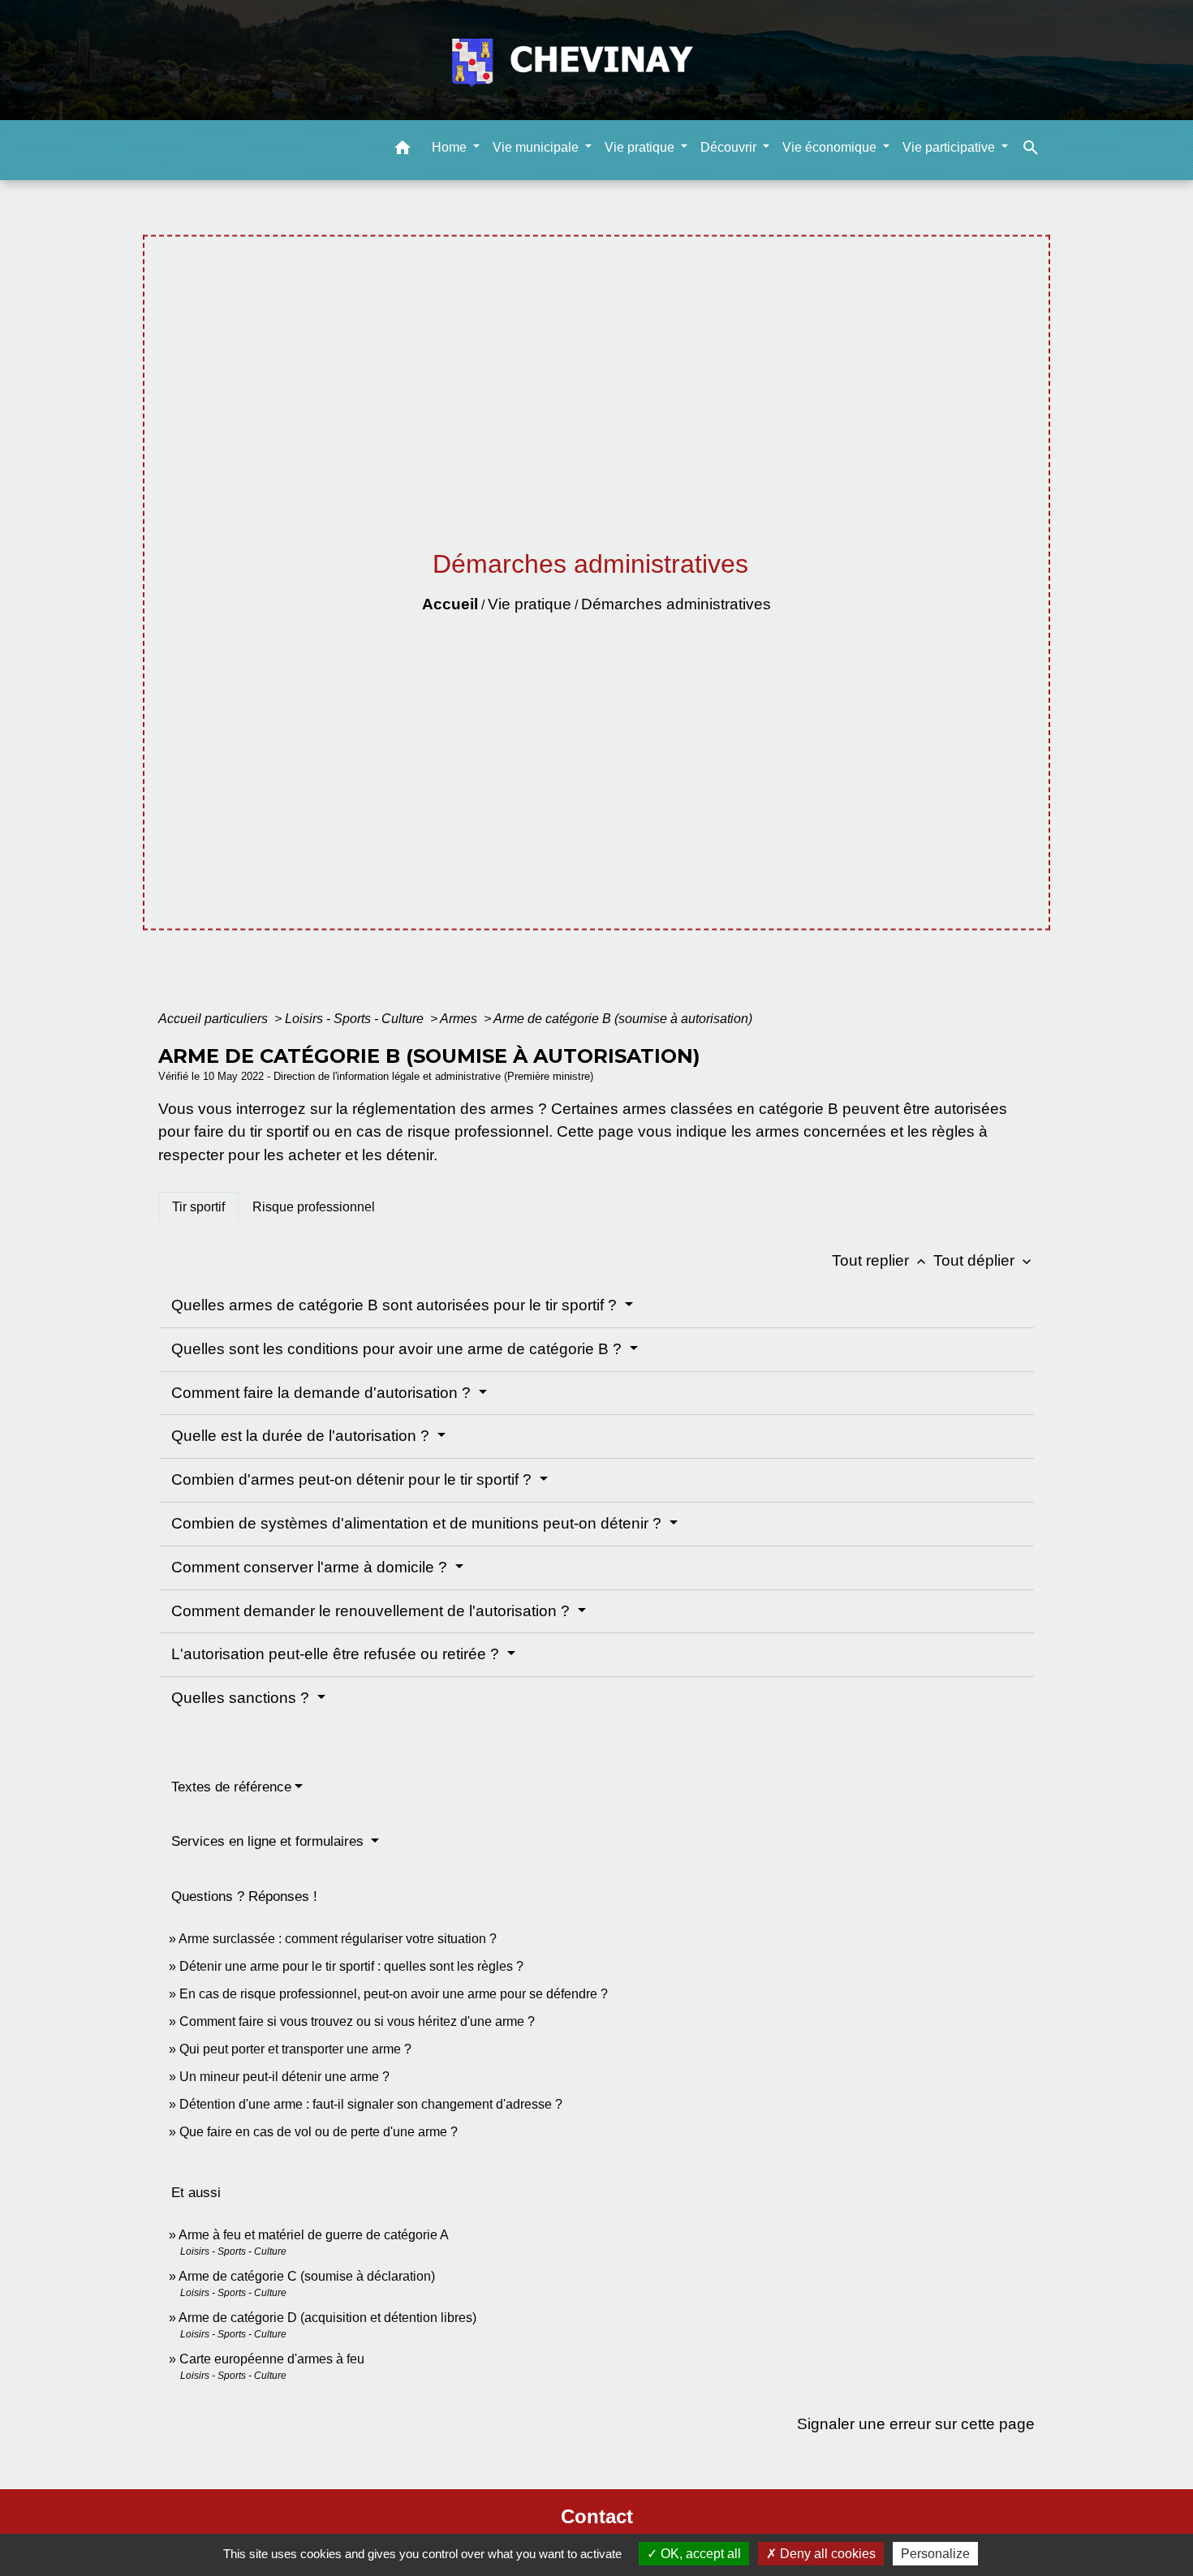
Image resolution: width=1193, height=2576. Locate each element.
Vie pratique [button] (641, 146)
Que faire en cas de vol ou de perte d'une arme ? (319, 2132)
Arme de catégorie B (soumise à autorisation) (623, 1019)
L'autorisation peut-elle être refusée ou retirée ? (337, 1654)
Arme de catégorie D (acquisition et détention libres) (327, 2318)
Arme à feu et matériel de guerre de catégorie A (314, 2235)
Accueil (450, 604)
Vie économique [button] (831, 146)
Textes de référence (231, 1787)
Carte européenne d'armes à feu (272, 2359)
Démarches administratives (676, 604)
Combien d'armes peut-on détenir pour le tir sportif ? (353, 1479)
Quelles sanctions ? (242, 1698)
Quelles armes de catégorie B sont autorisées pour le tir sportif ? (396, 1305)
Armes (460, 1019)
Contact (597, 2516)
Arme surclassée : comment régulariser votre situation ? (338, 1939)
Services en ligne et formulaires (269, 1841)
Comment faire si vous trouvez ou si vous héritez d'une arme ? (357, 2021)
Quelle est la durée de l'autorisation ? (302, 1436)
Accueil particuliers (215, 1019)
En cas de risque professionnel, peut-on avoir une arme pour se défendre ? (394, 1994)
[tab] (198, 1207)
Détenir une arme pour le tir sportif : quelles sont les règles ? (351, 1966)
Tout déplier (984, 1260)
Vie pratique (530, 604)
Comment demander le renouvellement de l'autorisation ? (373, 1611)
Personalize (935, 2554)
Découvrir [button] (730, 146)
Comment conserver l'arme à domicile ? (311, 1567)
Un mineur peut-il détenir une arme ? (284, 2077)
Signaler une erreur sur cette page (916, 2424)
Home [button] (451, 146)
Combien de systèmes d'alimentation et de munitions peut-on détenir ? (418, 1523)
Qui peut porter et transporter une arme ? (295, 2049)
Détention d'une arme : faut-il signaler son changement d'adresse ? (371, 2104)
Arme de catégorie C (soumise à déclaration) (307, 2276)
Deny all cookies (826, 2554)
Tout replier (881, 1260)
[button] (403, 150)
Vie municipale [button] (537, 146)
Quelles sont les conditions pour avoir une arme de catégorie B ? (398, 1349)
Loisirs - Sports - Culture (356, 1019)
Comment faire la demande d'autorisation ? (323, 1393)
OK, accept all (699, 2554)
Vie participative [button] (950, 146)
